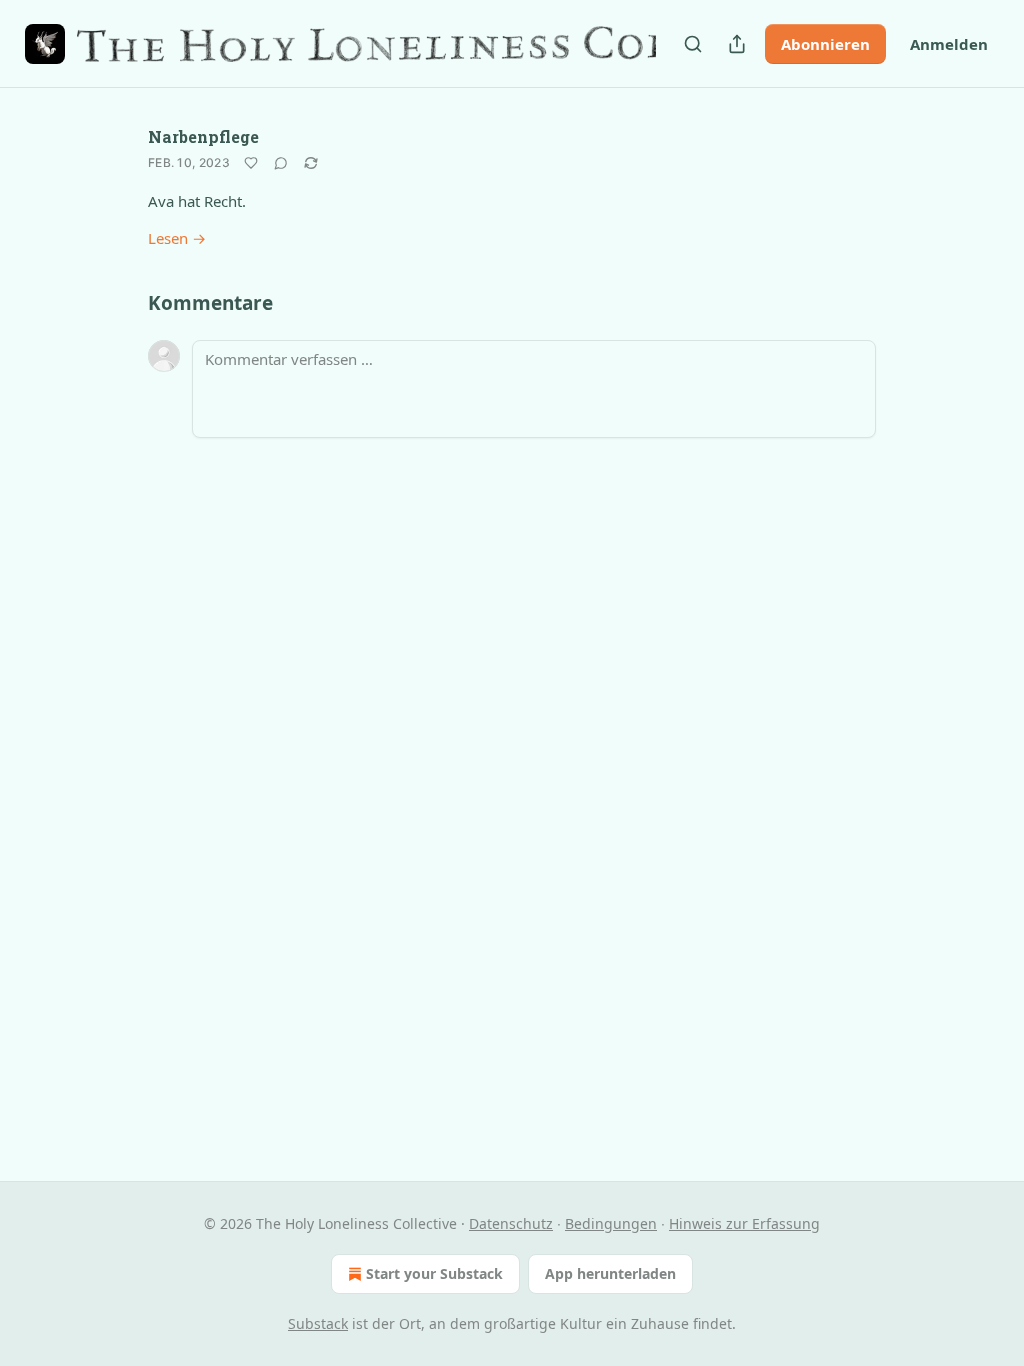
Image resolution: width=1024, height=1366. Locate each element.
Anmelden (949, 44)
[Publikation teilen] (737, 44)
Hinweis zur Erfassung (744, 1223)
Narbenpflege (203, 136)
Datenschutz (511, 1223)
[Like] (251, 163)
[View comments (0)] (281, 163)
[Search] (693, 44)
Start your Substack (434, 1273)
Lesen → (177, 238)
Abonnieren (825, 44)
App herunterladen (610, 1273)
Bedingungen (611, 1223)
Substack (318, 1323)
